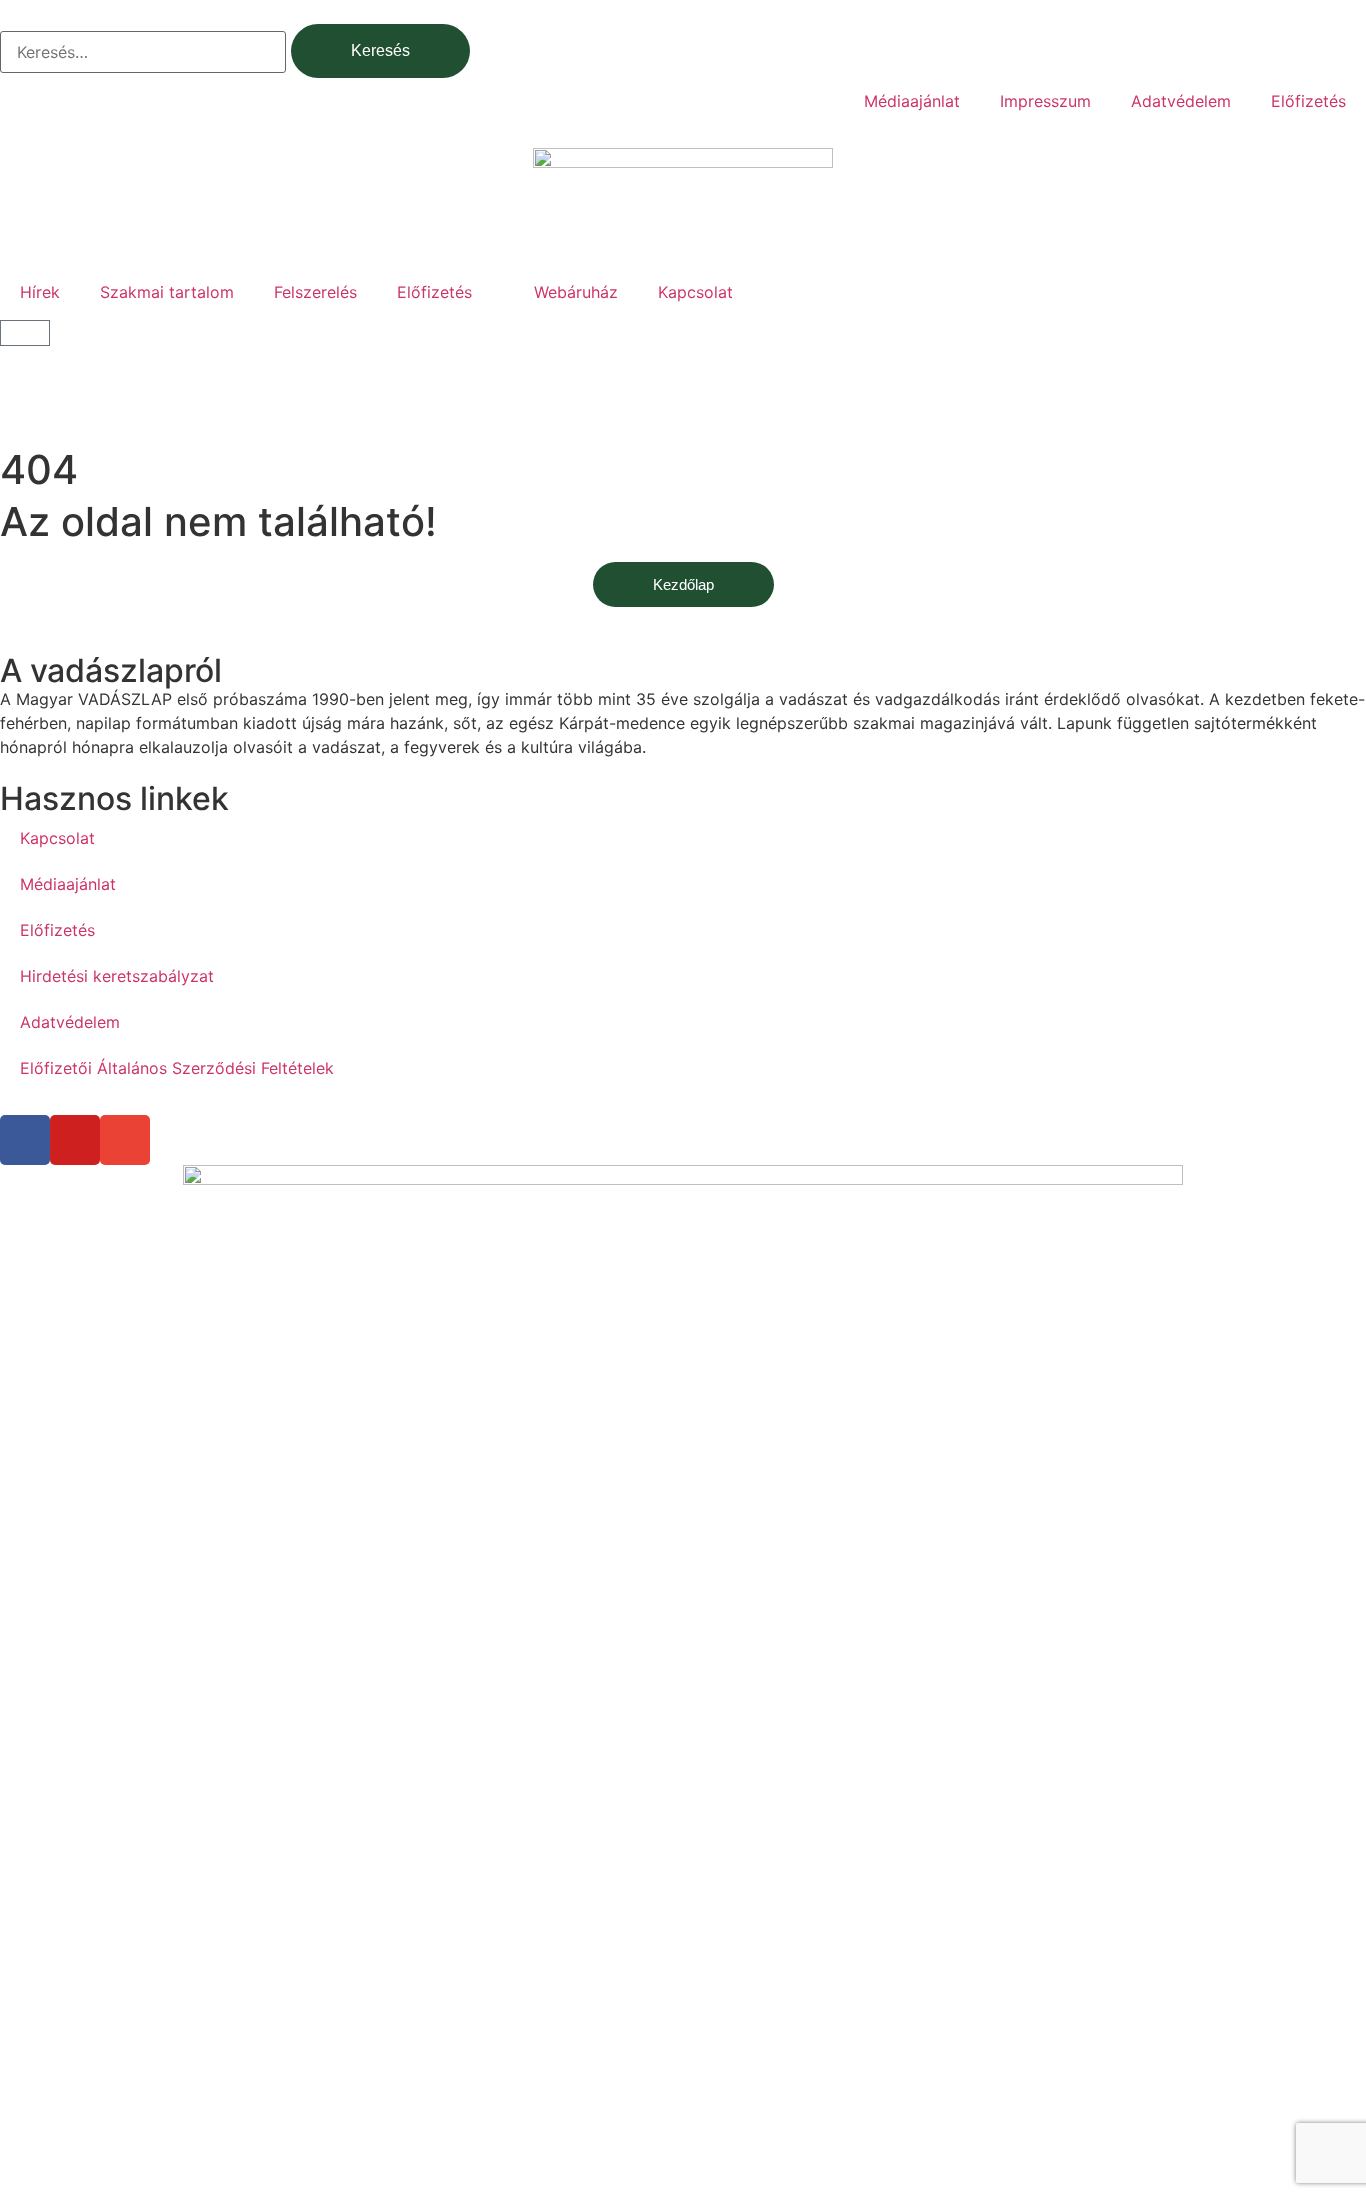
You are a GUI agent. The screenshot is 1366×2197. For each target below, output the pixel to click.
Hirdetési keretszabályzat (117, 976)
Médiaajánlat (912, 101)
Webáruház (576, 292)
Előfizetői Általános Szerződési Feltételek (177, 1068)
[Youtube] (75, 1140)
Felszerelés (315, 292)
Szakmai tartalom (167, 292)
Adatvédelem (1181, 101)
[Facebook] (25, 1140)
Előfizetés (1308, 101)
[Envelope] (125, 1140)
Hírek (40, 292)
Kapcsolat (695, 292)
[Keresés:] (143, 52)
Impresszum (1045, 101)
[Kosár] (25, 333)
